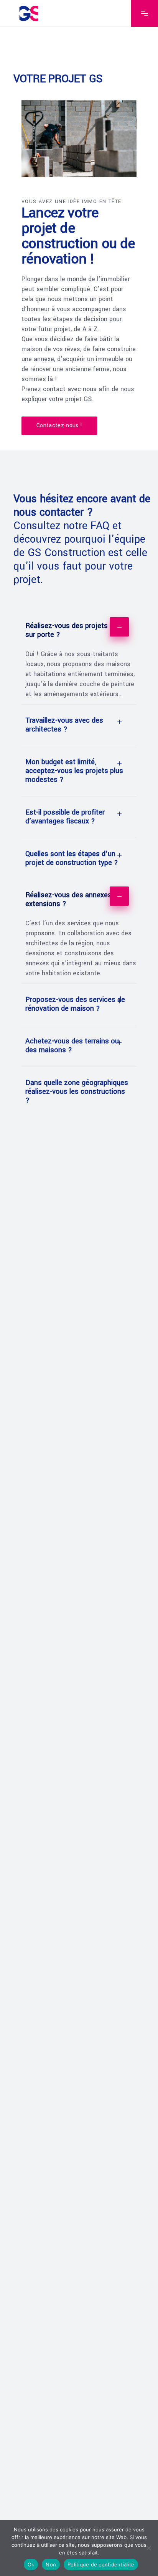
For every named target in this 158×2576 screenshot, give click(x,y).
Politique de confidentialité (101, 2564)
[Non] (148, 2548)
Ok (31, 2564)
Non (51, 2564)
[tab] (79, 630)
